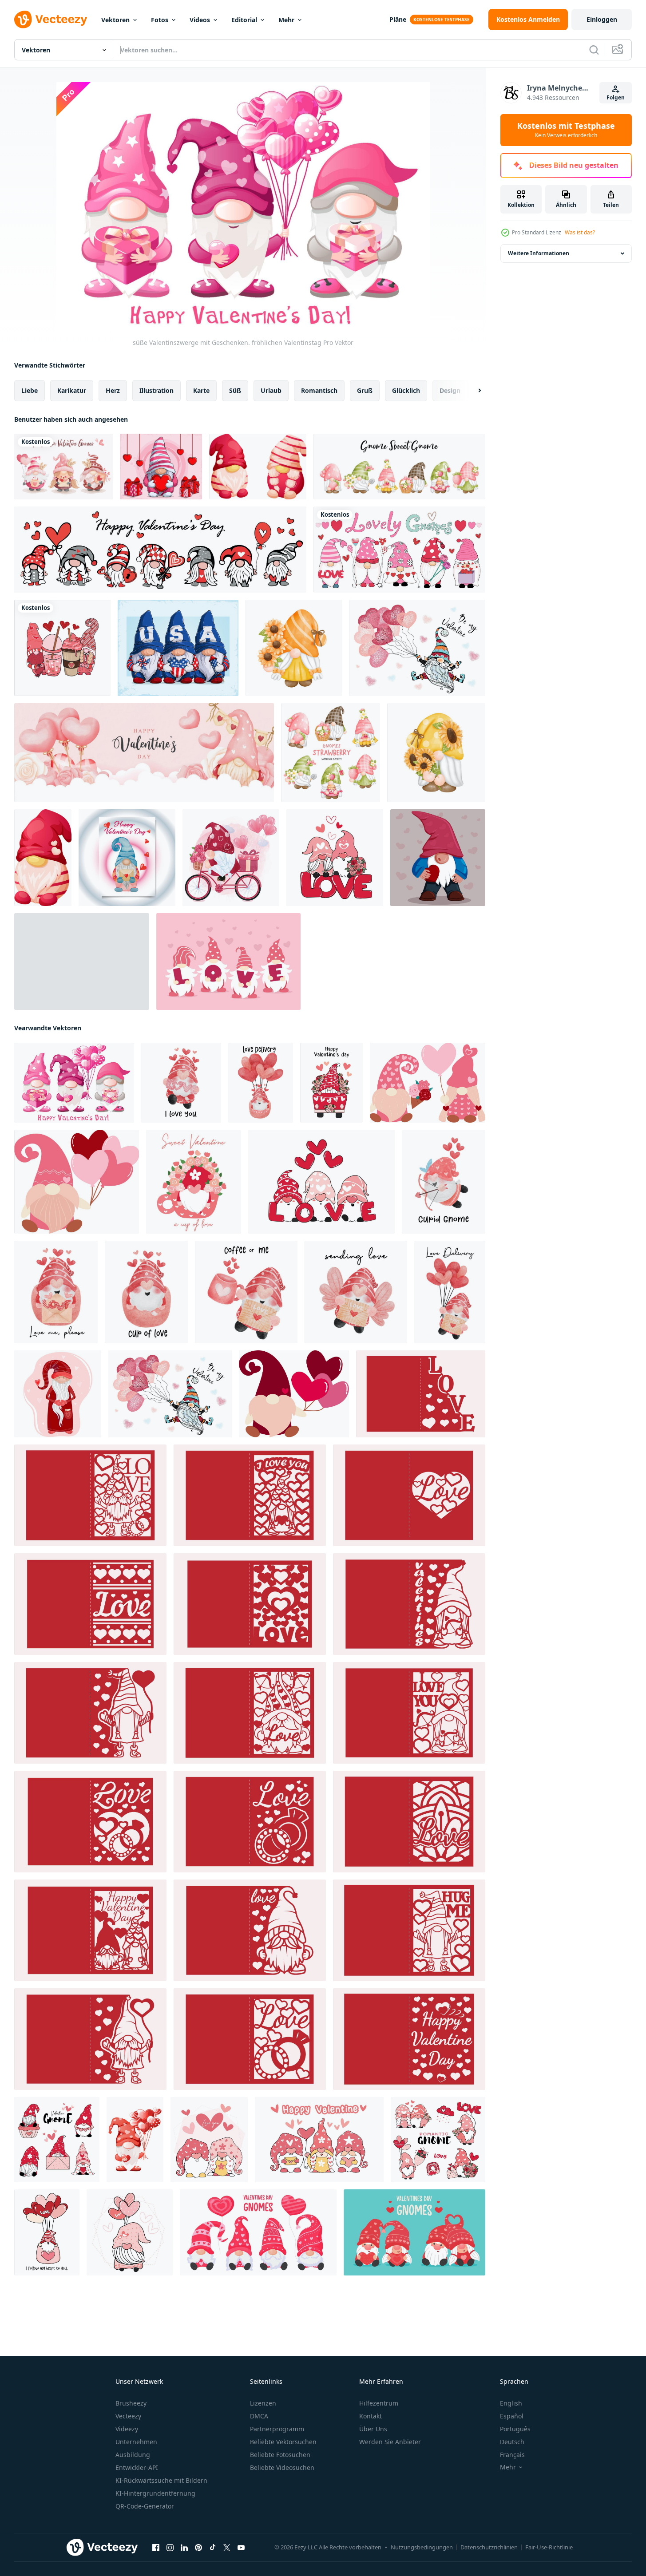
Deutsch (512, 2442)
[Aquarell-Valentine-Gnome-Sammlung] (63, 467)
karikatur (72, 390)
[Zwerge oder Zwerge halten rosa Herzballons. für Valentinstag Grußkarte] (258, 2232)
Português (515, 2429)
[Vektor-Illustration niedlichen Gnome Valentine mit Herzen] (58, 1394)
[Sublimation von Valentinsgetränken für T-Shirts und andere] (62, 648)
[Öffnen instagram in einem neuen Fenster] (170, 2548)
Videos (200, 20)
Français (512, 2455)
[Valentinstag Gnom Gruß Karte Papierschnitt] (90, 1495)
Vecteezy (128, 2416)
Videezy (127, 2429)
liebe (30, 390)
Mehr (286, 20)
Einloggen (602, 19)
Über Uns (373, 2429)
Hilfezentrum (379, 2403)
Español (512, 2416)
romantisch (319, 390)
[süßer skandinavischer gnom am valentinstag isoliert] (43, 858)
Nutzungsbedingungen (422, 2547)
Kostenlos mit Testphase (566, 130)
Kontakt (371, 2416)
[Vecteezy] (51, 20)
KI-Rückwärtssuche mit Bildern (161, 2480)
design (450, 390)
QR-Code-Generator (145, 2506)
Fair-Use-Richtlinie (549, 2547)
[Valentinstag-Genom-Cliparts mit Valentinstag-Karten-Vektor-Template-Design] (127, 858)
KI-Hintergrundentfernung (155, 2493)
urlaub (271, 390)
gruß (365, 390)
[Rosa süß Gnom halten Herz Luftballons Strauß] (77, 1182)
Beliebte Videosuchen (282, 2467)
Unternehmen (136, 2442)
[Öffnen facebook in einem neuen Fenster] (156, 2548)
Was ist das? (580, 232)
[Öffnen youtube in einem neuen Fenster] (241, 2548)
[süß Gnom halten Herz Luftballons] (294, 1394)
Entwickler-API (137, 2467)
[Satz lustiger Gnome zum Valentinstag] (82, 962)
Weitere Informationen (539, 253)
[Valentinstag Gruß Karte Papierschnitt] (421, 1394)
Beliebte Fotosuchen (280, 2455)
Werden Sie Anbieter (390, 2442)
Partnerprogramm (277, 2429)
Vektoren (115, 20)
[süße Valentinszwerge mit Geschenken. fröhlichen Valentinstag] (74, 1083)
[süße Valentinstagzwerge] (209, 2140)
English (511, 2403)
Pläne (398, 19)
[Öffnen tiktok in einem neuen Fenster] (213, 2548)
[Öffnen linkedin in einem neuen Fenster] (184, 2548)
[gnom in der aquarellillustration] (231, 858)
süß (235, 390)
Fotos (160, 20)
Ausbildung (133, 2455)
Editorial (244, 20)
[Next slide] (472, 391)
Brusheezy (131, 2403)
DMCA (259, 2416)
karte (201, 390)
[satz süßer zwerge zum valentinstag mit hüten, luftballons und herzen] (160, 550)
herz (113, 390)
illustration (157, 390)
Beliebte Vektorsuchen (283, 2442)
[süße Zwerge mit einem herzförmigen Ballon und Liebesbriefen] (319, 2140)
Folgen (616, 97)
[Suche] (594, 50)
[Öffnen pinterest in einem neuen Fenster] (198, 2548)
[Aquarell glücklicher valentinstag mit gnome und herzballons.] (144, 753)
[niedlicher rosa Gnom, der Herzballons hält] (130, 2232)
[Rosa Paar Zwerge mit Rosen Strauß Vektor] (428, 1083)
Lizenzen (263, 2403)
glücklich (406, 390)
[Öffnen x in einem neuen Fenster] (227, 2548)
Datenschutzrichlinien (489, 2547)
